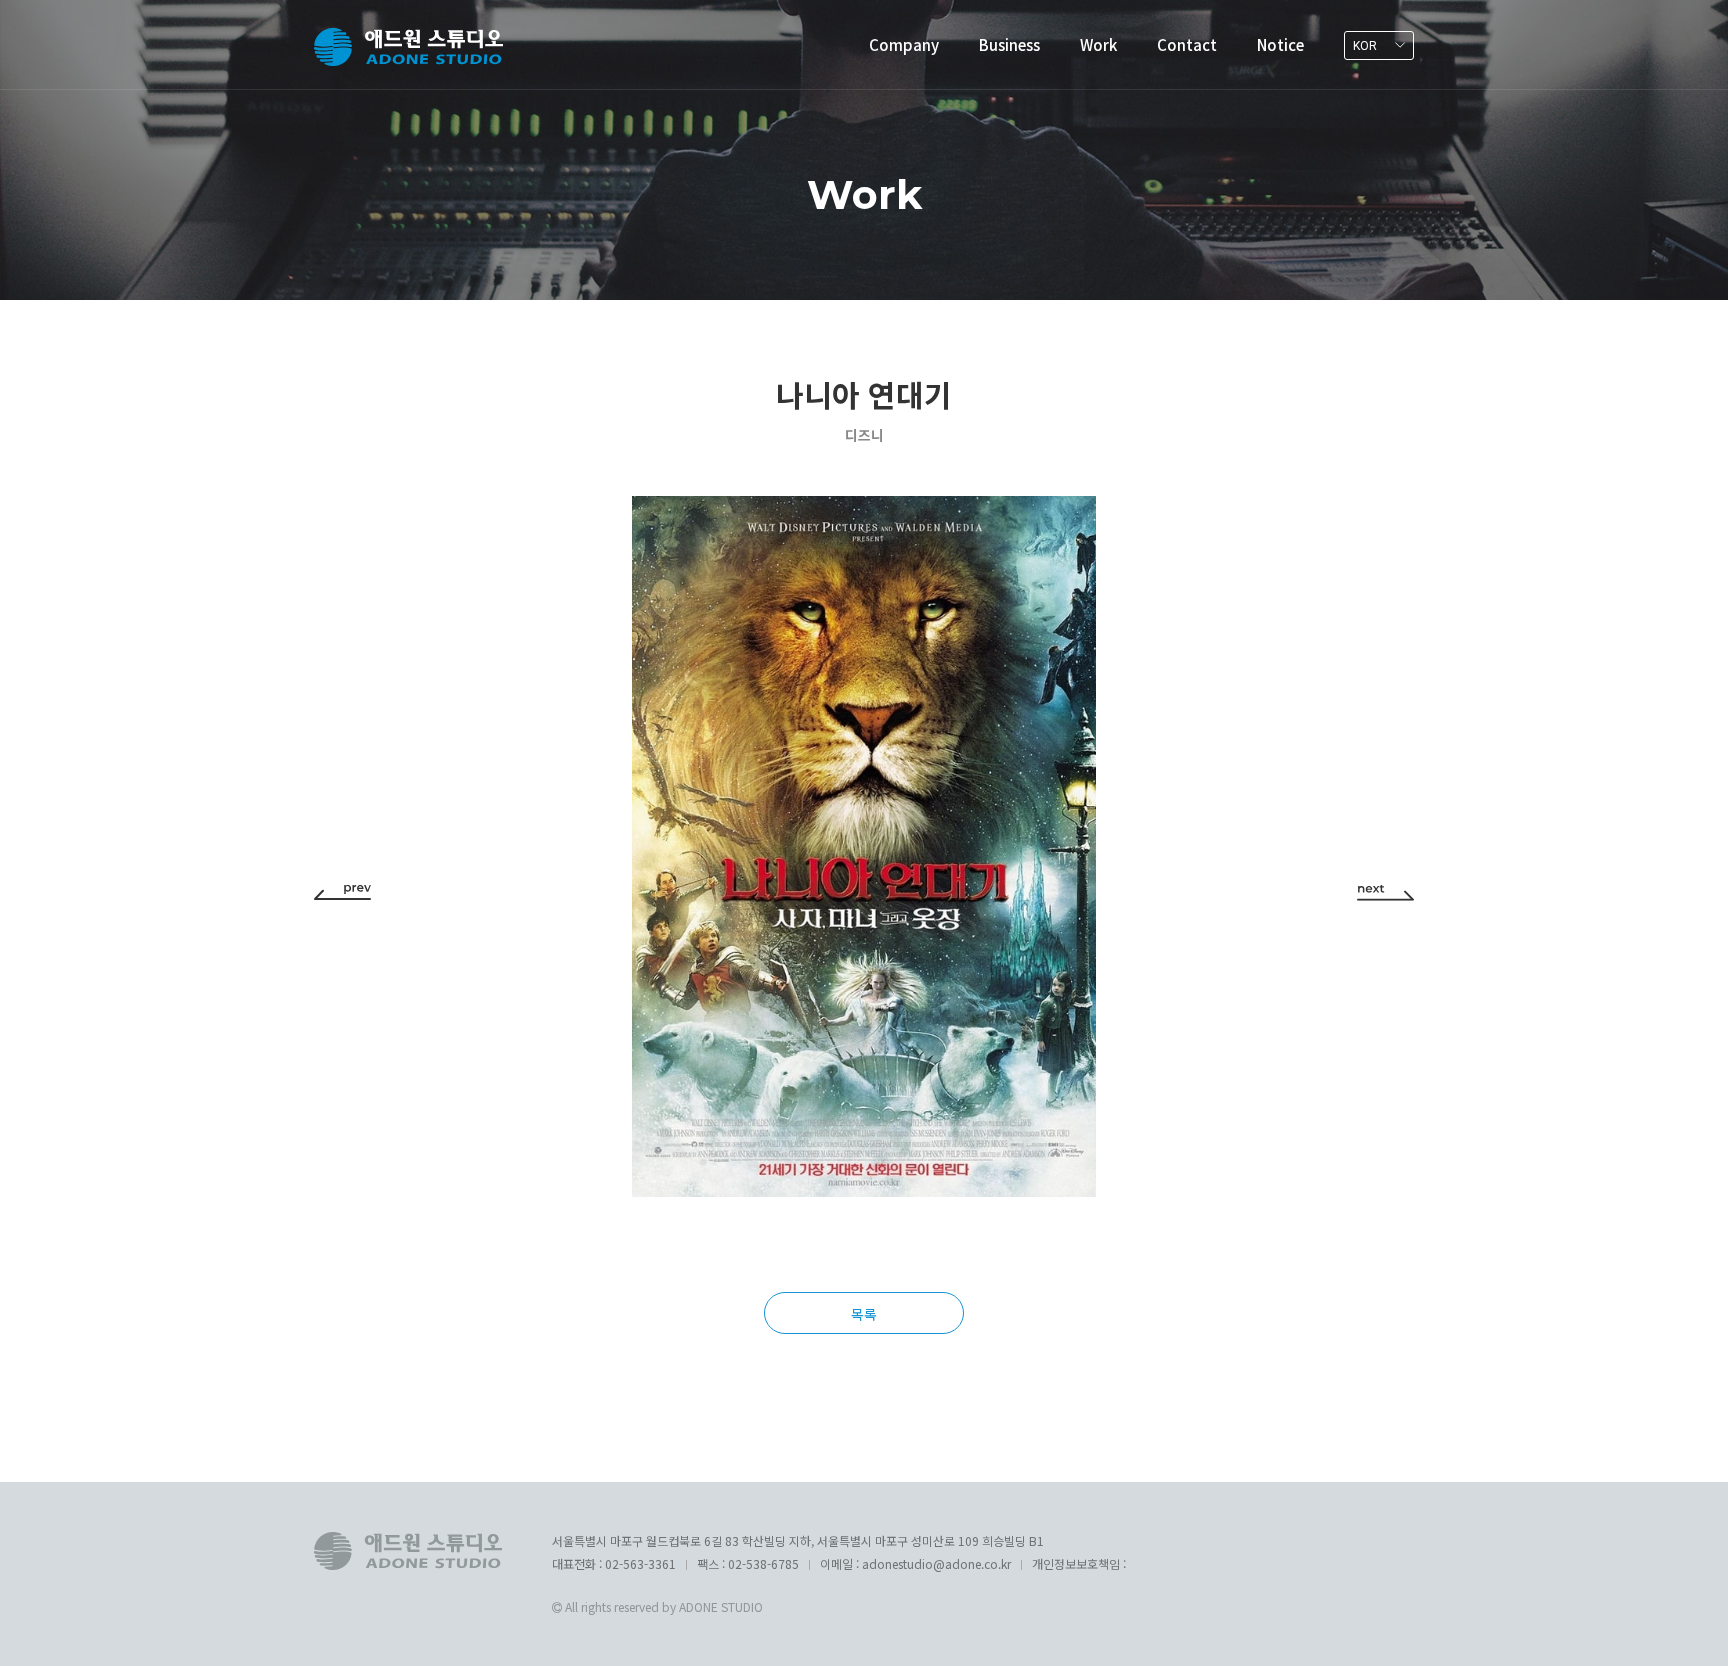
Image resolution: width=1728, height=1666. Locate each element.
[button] (342, 891)
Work (1098, 44)
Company (904, 44)
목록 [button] (864, 1314)
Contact (1187, 44)
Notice (1280, 44)
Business (1009, 44)
